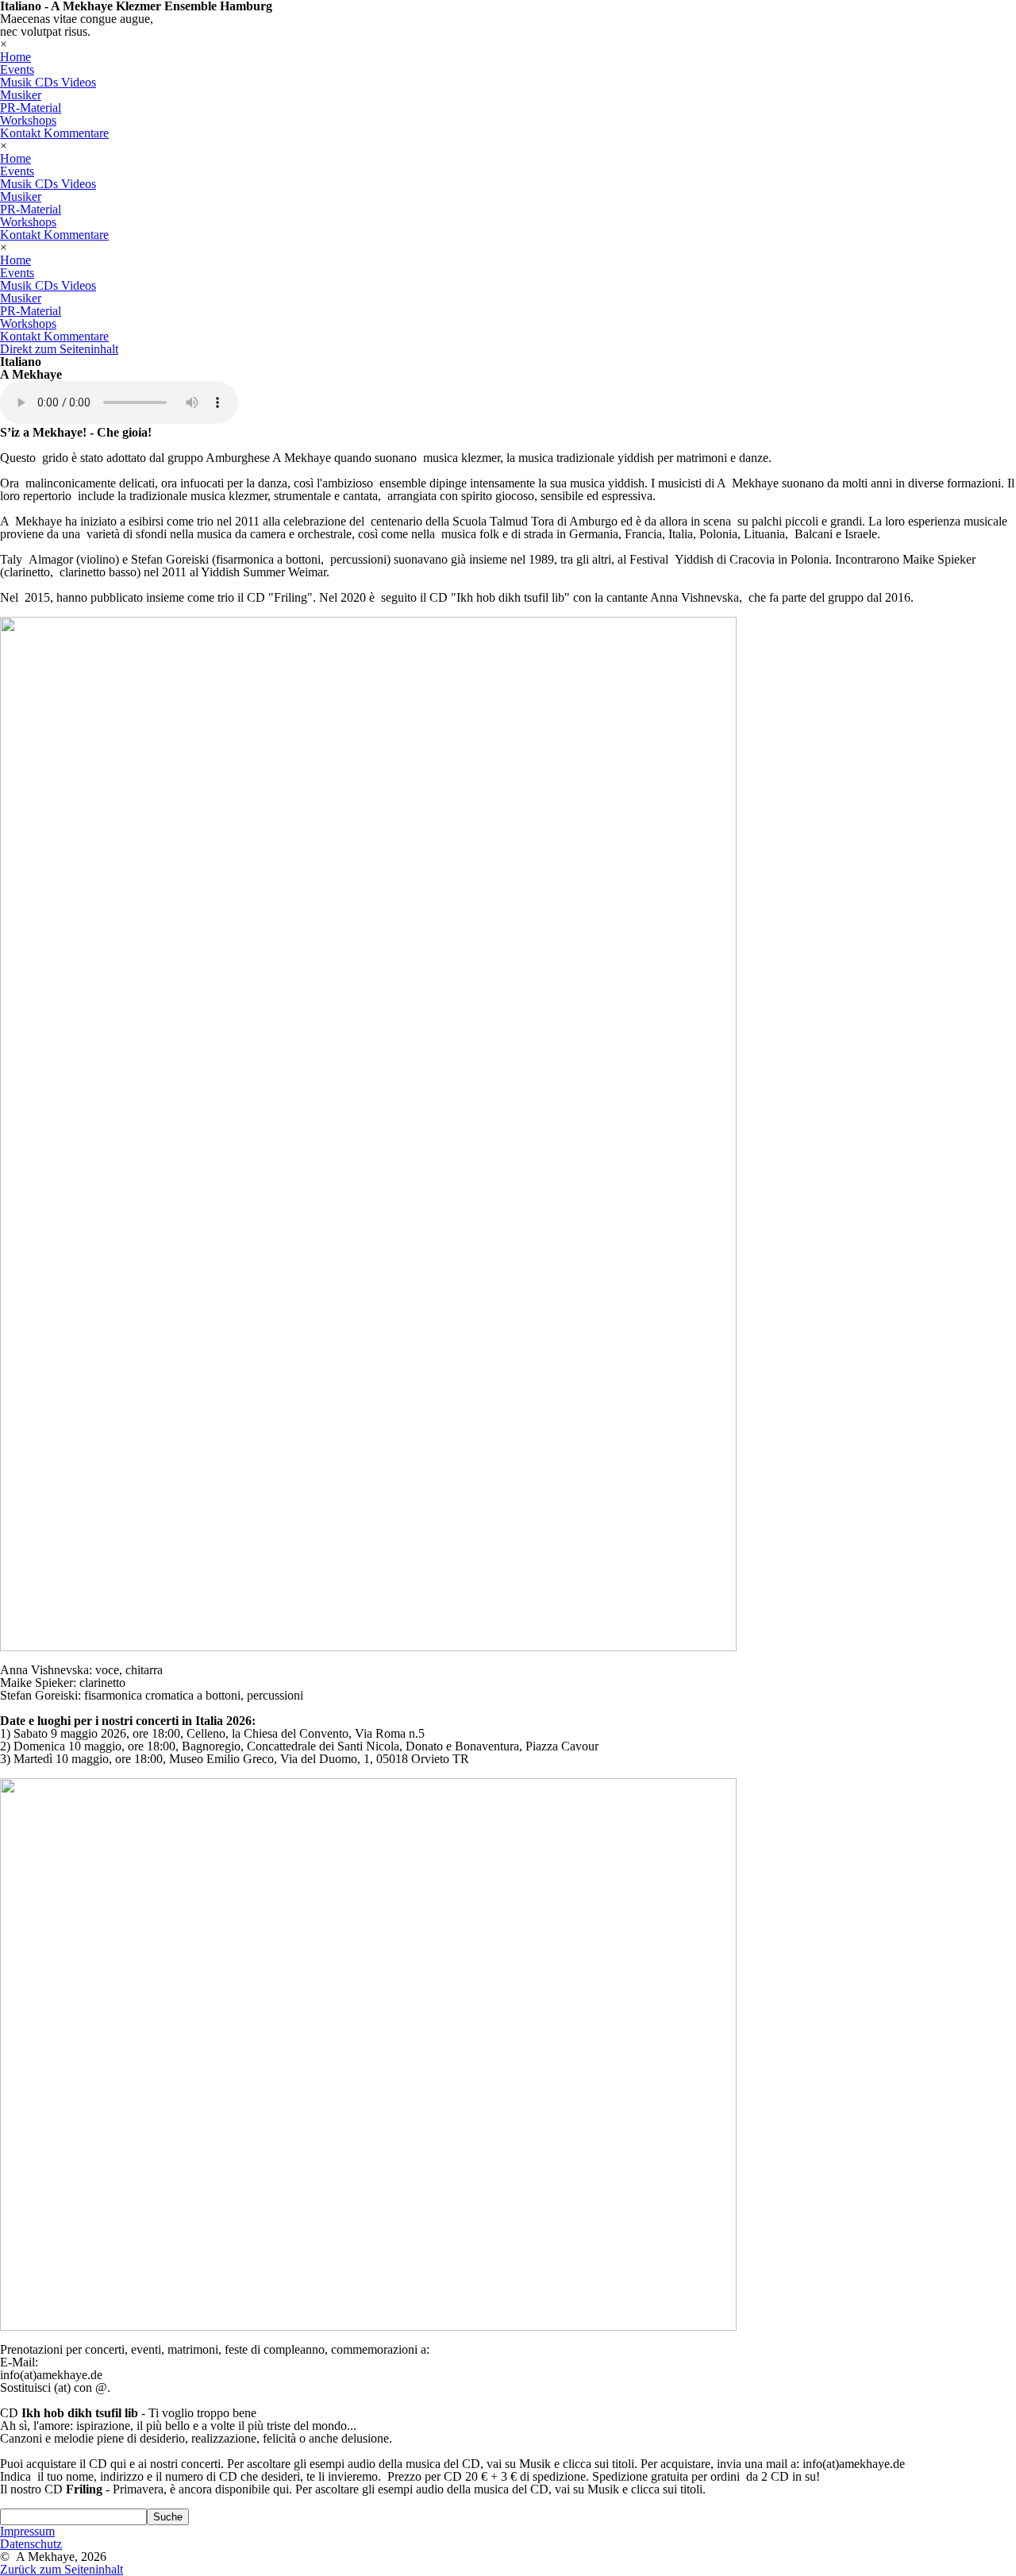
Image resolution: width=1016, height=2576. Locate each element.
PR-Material (31, 108)
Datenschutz (31, 2544)
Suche (168, 2517)
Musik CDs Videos (48, 82)
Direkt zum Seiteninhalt (59, 349)
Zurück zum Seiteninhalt (62, 2569)
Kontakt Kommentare (54, 133)
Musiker (21, 95)
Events (17, 69)
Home (15, 57)
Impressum (27, 2531)
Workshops (28, 120)
